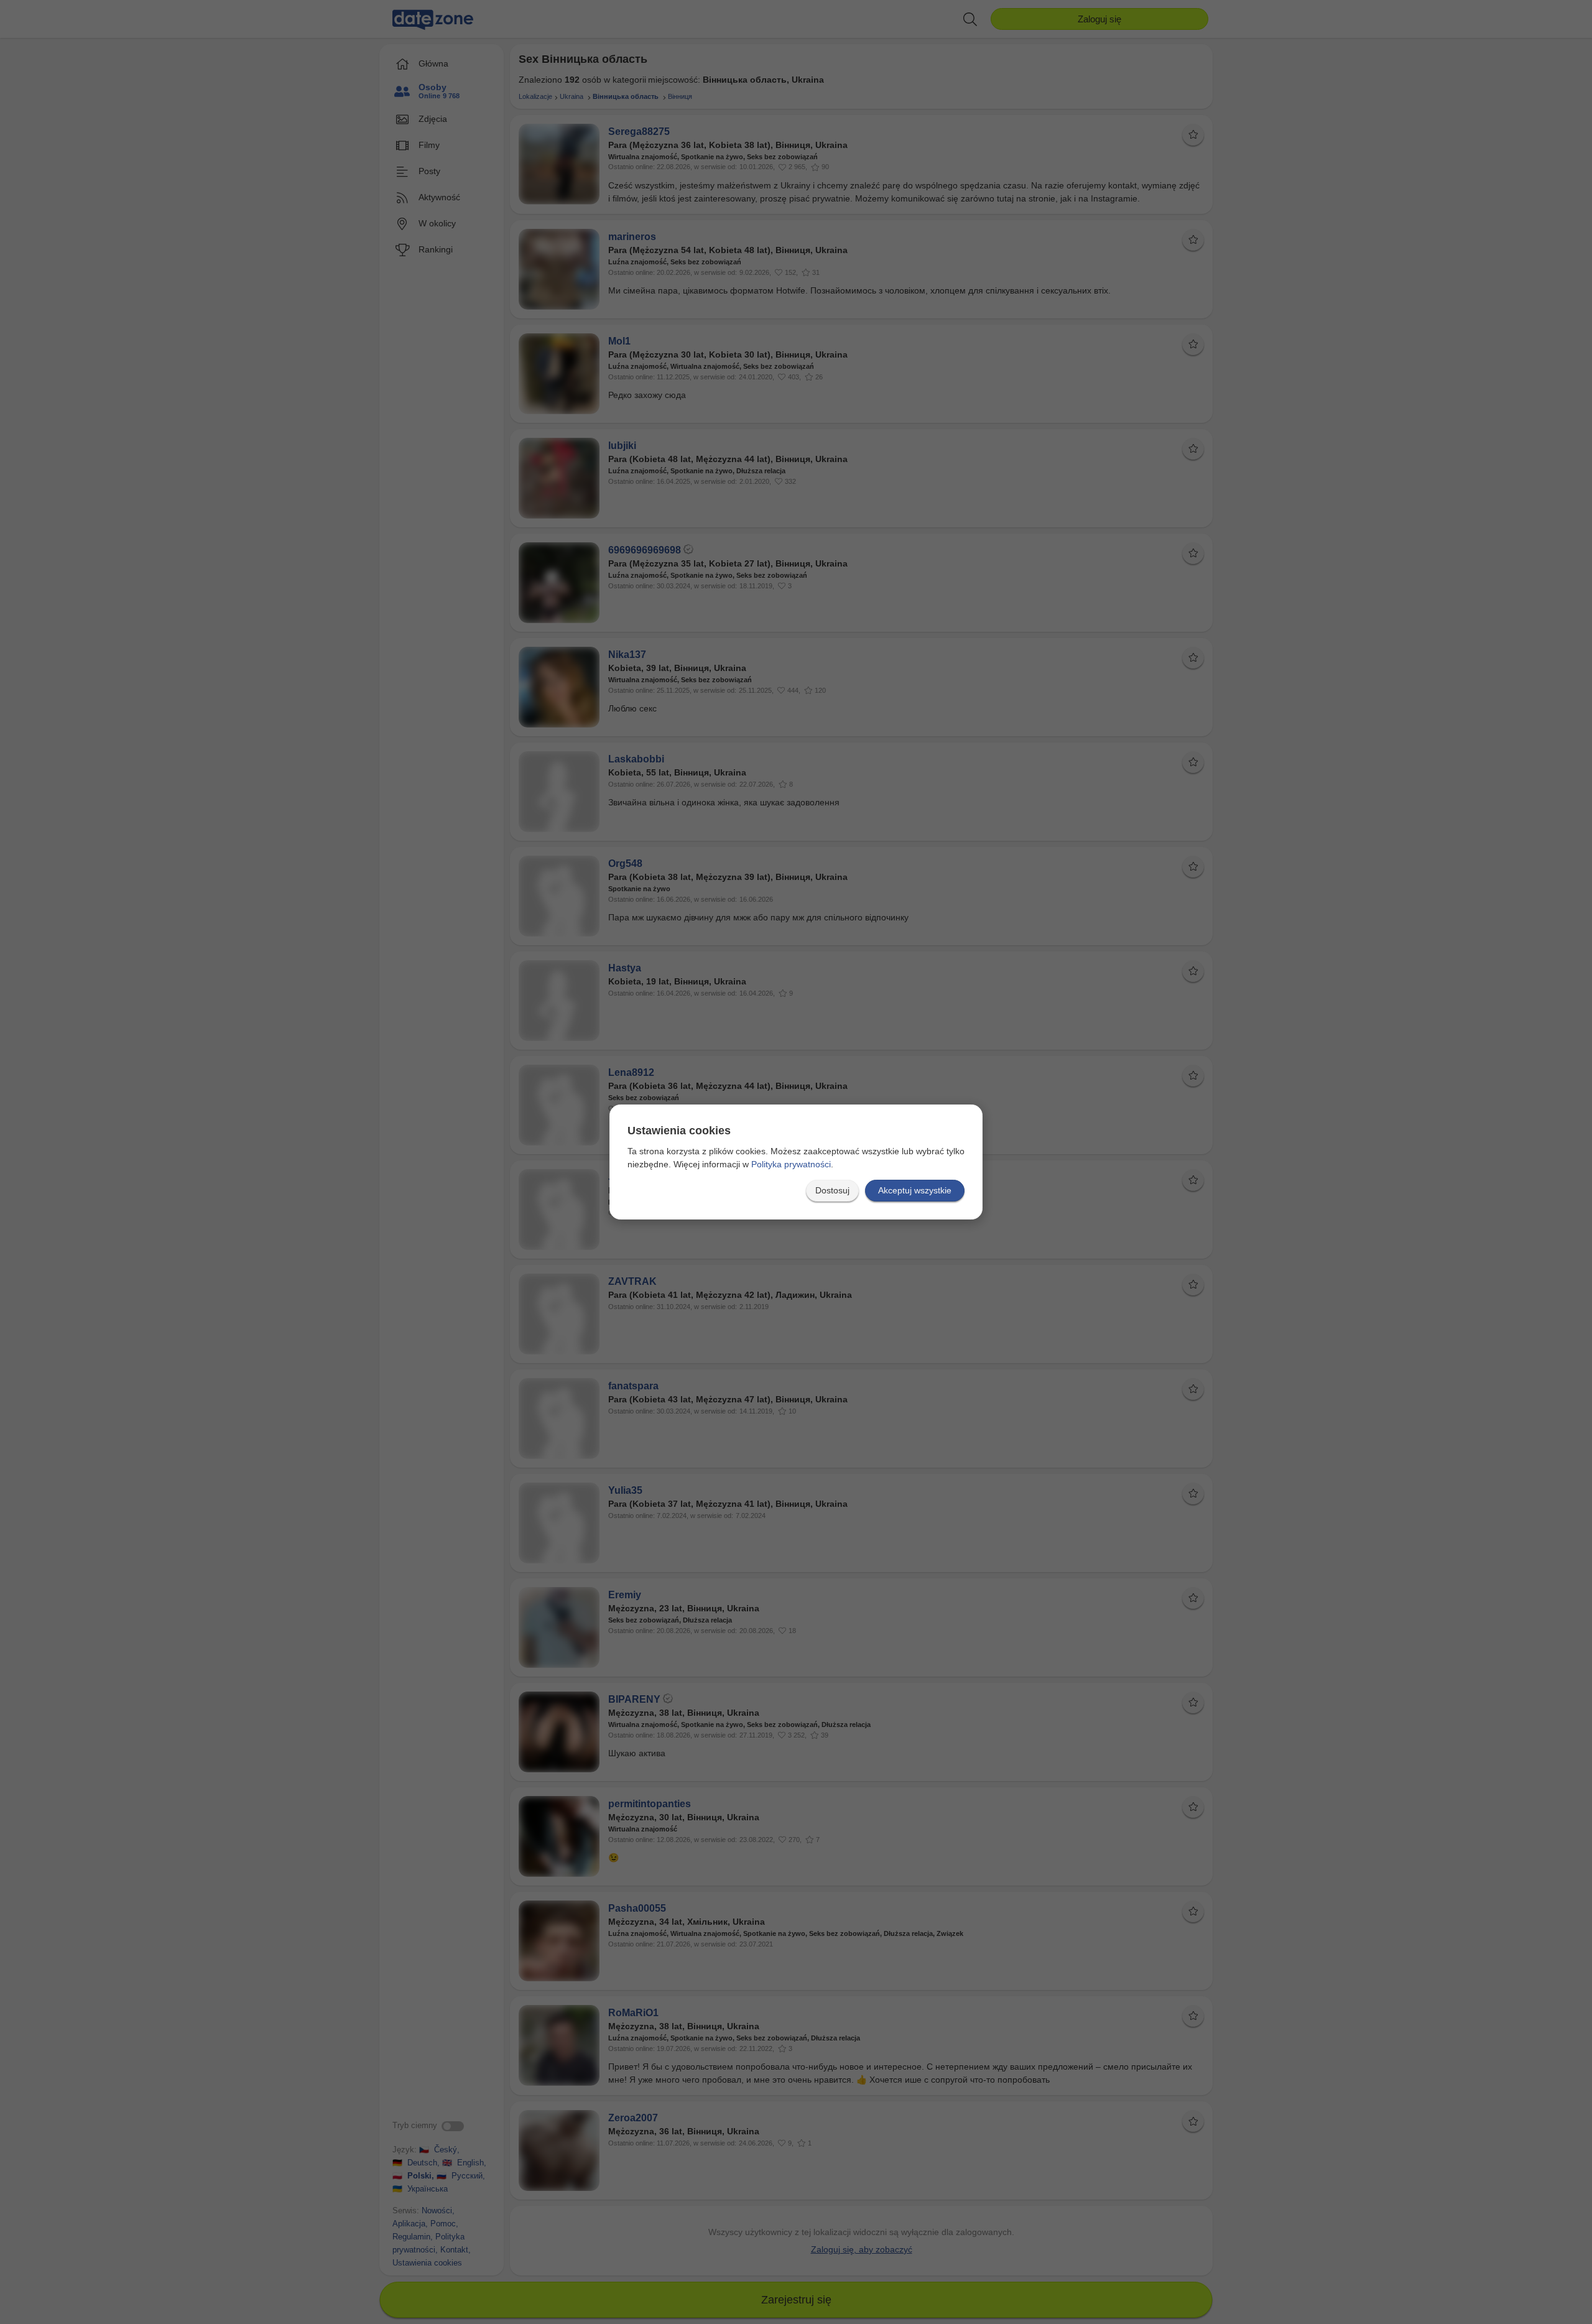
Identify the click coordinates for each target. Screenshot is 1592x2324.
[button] (832, 1191)
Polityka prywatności (791, 1164)
